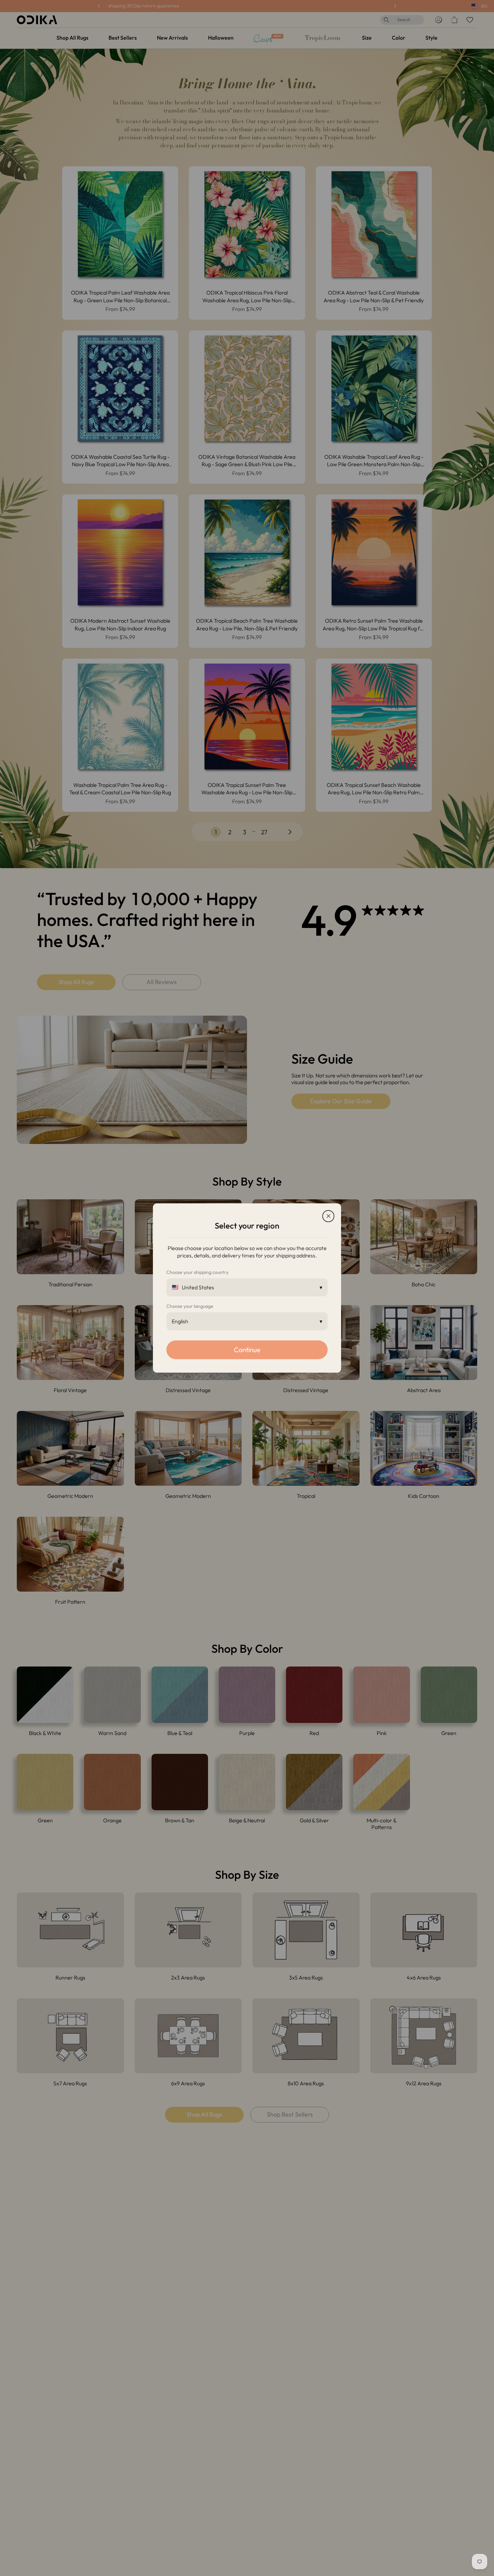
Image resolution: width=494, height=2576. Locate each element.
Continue (247, 1350)
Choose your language (190, 1306)
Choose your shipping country (197, 1272)
